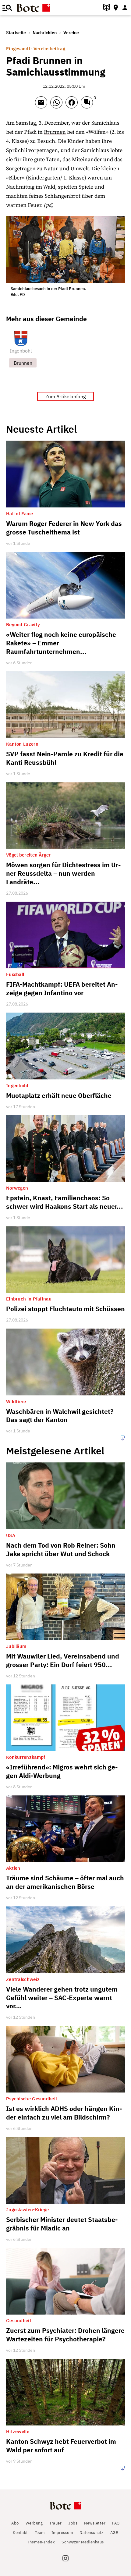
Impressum (62, 2533)
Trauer (55, 2523)
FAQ (116, 2523)
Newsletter (95, 2523)
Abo (15, 2523)
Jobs (73, 2523)
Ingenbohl (21, 351)
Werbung (34, 2523)
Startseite (16, 33)
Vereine (71, 33)
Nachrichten (45, 33)
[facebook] (73, 105)
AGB (114, 2533)
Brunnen (55, 132)
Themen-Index (41, 2542)
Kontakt (20, 2533)
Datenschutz (92, 2533)
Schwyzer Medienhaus (83, 2542)
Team (40, 2533)
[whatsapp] (58, 105)
